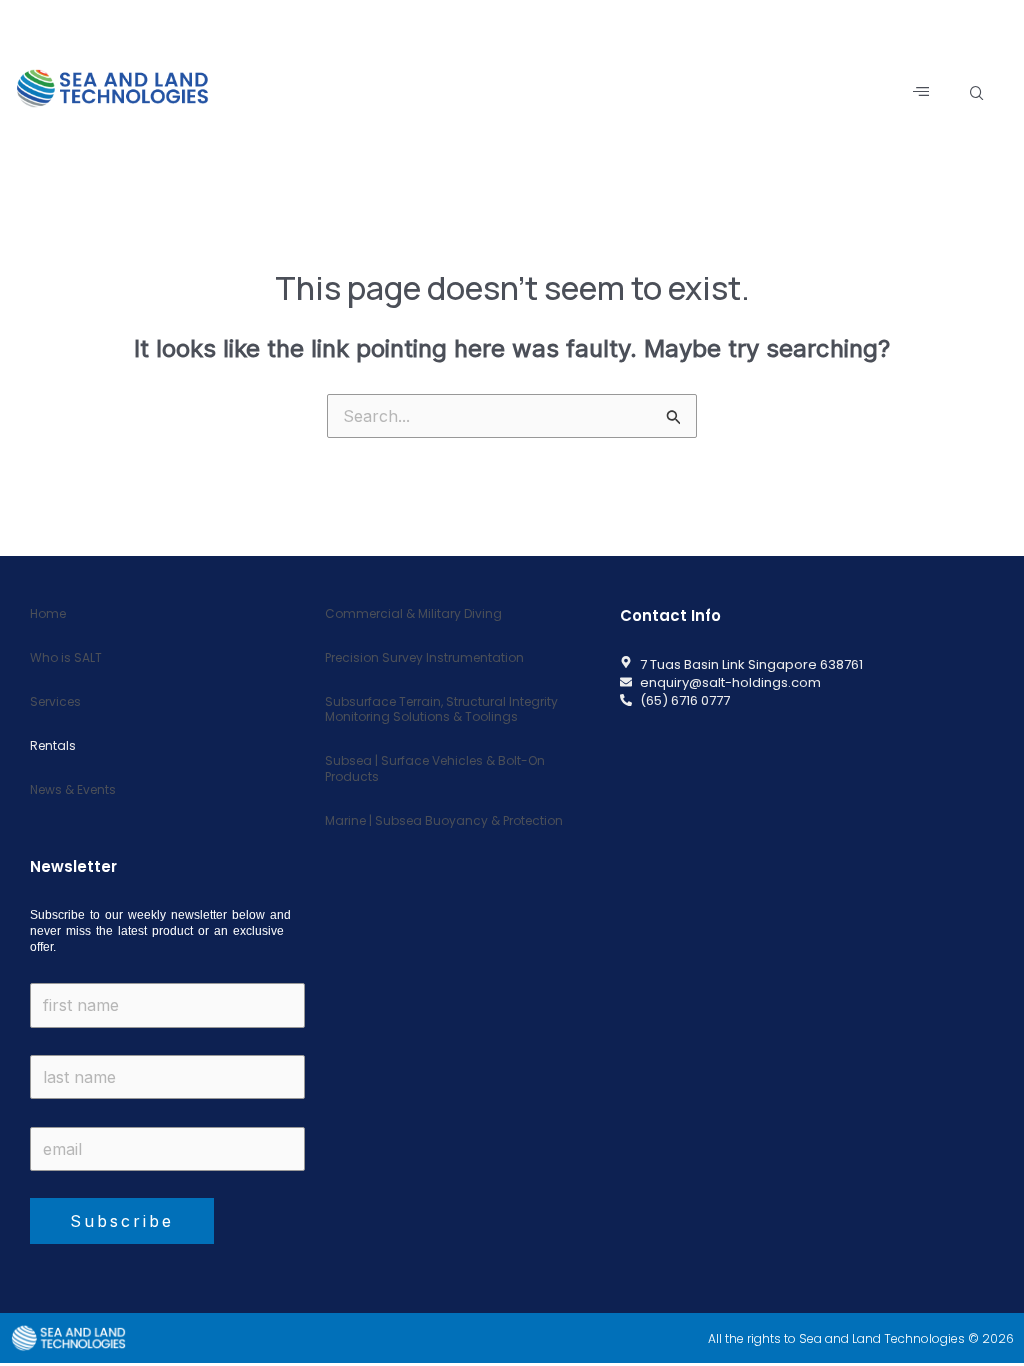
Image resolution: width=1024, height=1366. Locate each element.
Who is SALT (66, 657)
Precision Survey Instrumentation (424, 657)
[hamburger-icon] (922, 92)
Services (55, 701)
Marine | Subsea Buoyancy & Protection (444, 820)
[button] (977, 93)
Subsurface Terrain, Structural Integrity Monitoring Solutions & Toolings (441, 709)
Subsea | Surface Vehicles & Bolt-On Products (435, 768)
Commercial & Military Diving (413, 613)
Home (48, 613)
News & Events (73, 789)
